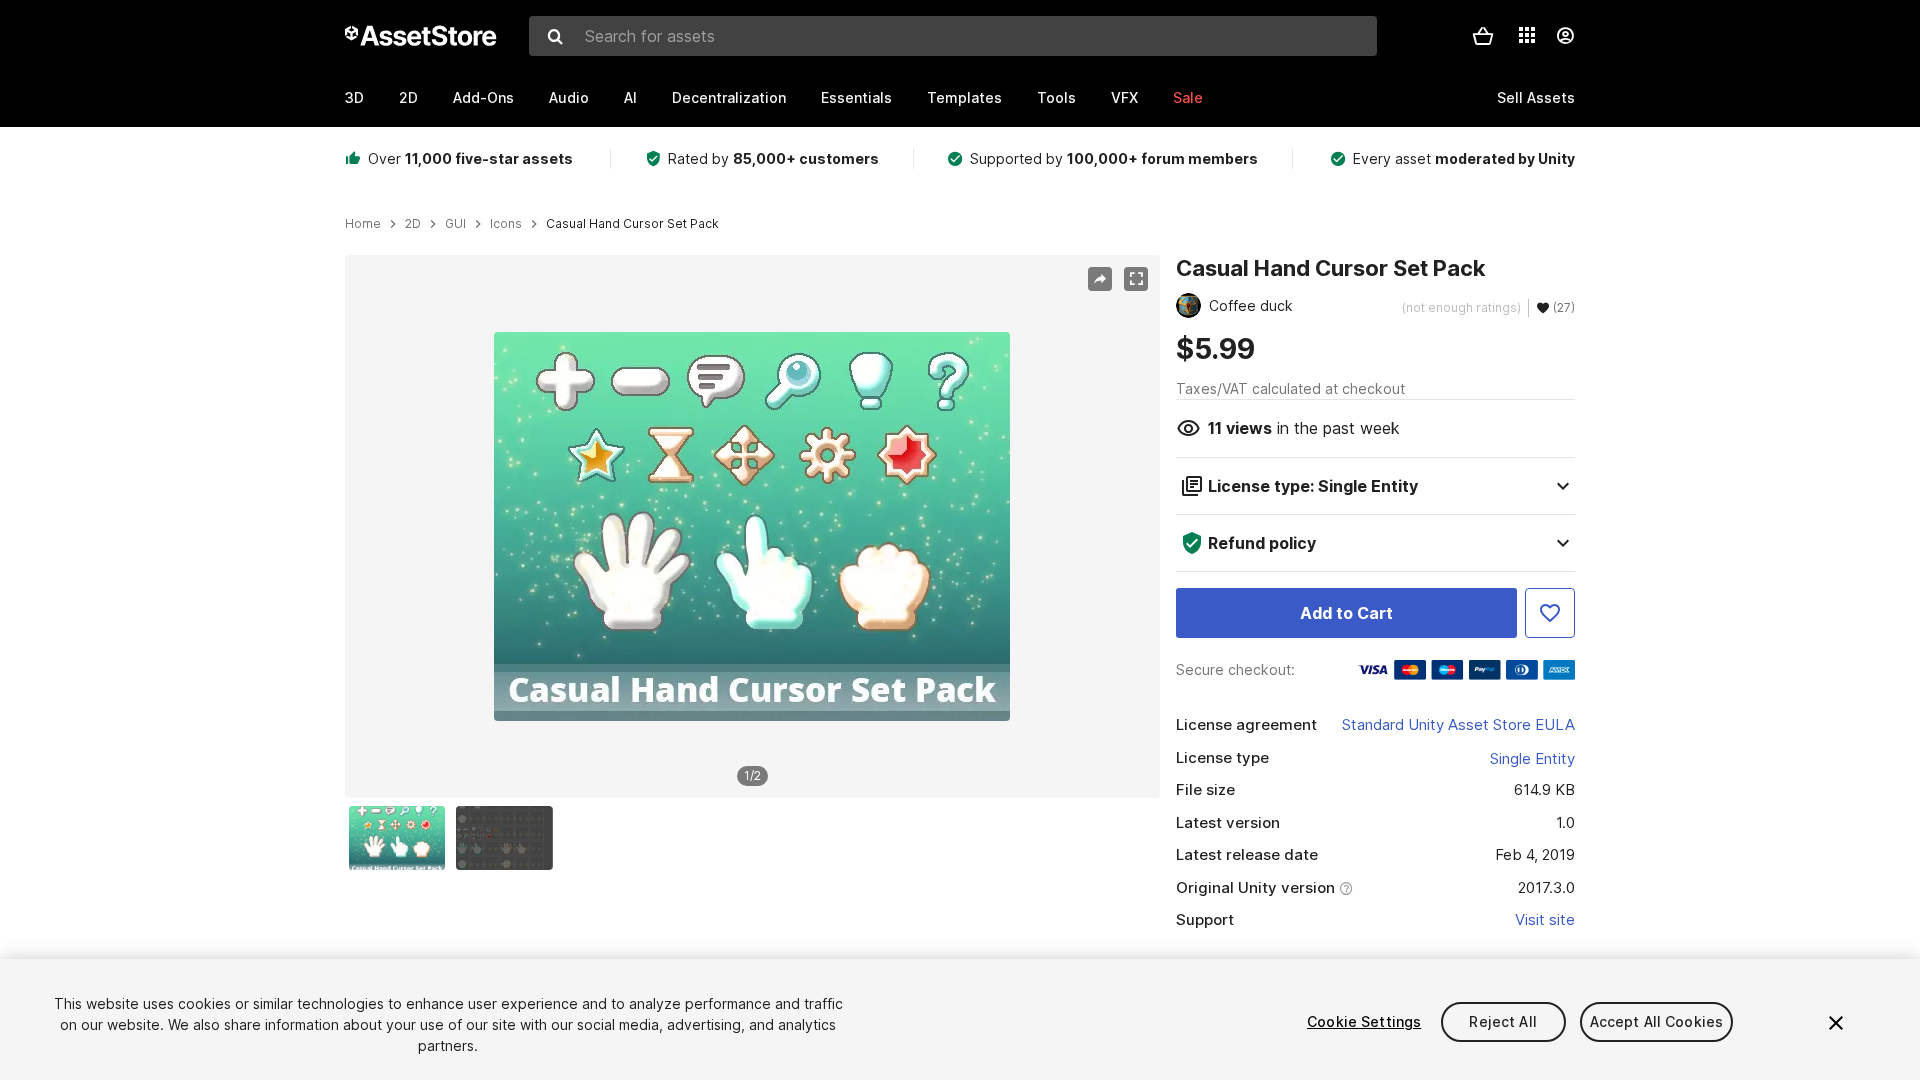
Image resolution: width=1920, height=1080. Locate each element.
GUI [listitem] (455, 224)
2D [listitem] (413, 224)
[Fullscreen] (1136, 279)
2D (408, 97)
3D (354, 97)
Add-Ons (483, 97)
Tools (1056, 97)
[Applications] (1527, 35)
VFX (1124, 97)
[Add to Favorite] (1550, 613)
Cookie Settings (1364, 1021)
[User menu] (1565, 36)
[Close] (1836, 1023)
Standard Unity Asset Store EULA (1458, 724)
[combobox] (953, 36)
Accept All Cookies (1657, 1021)
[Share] (1100, 279)
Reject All (1502, 1021)
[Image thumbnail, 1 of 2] (402, 838)
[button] (1483, 36)
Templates (964, 97)
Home (363, 224)
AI (630, 97)
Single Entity (1532, 758)
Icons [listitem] (506, 224)
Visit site (1545, 919)
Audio (569, 97)
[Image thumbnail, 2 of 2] (509, 838)
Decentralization (729, 97)
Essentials (856, 97)
